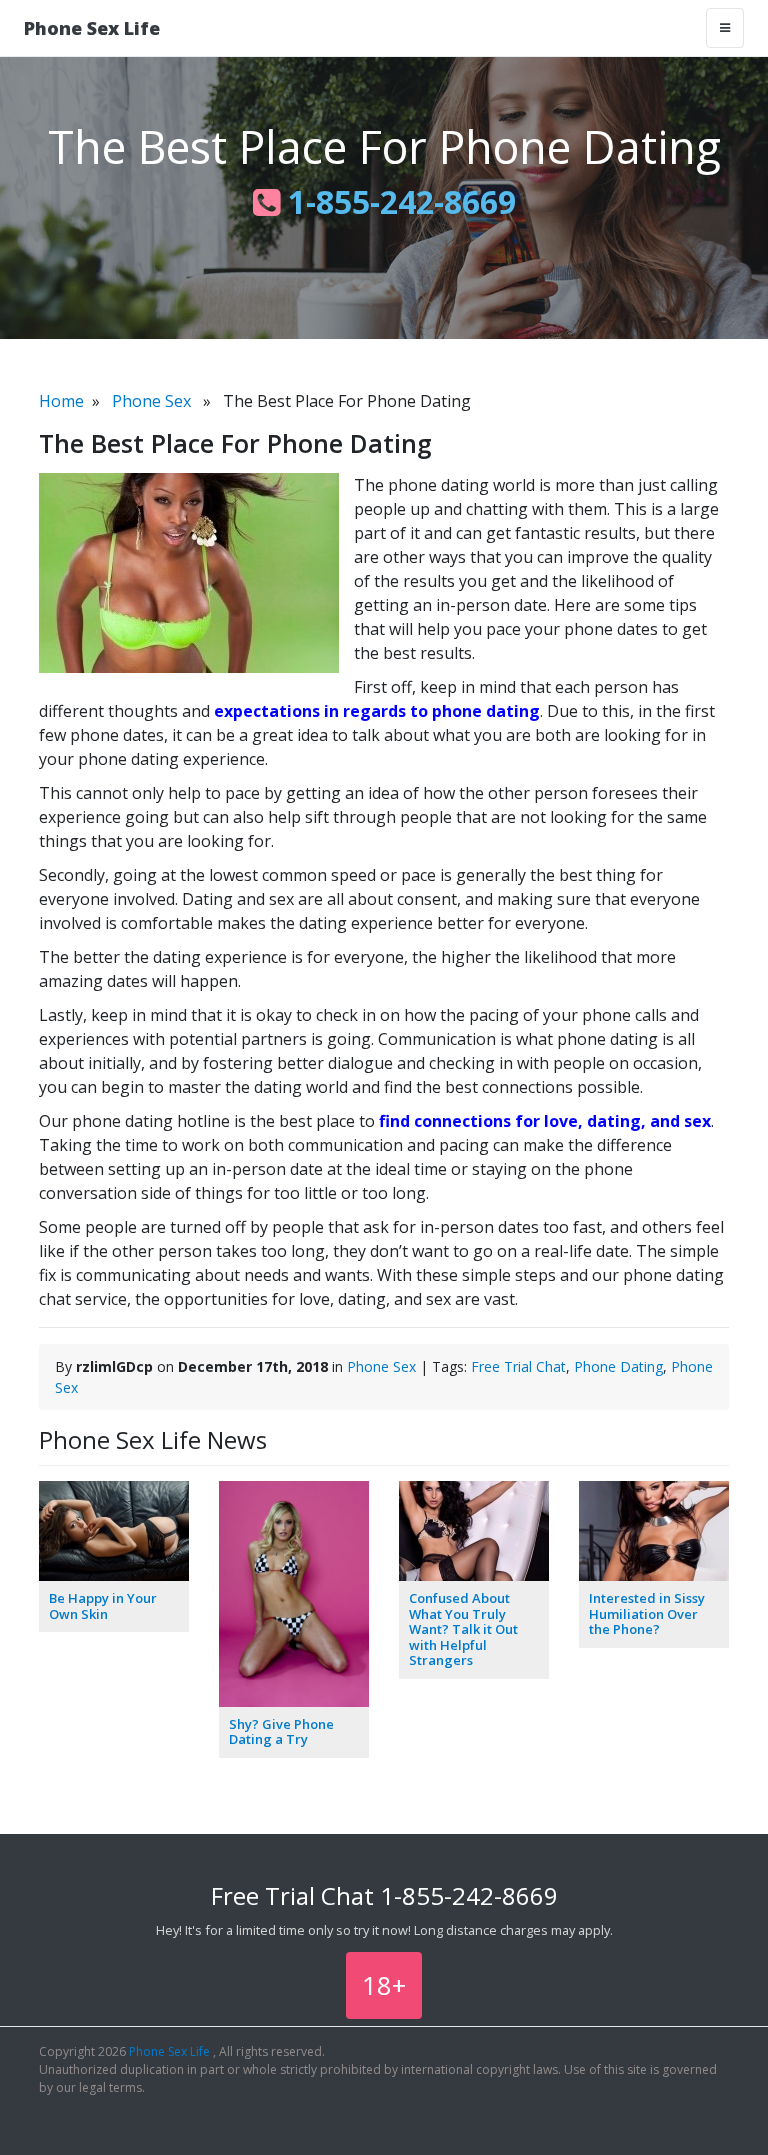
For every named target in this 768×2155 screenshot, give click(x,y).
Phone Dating (618, 1366)
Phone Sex (151, 401)
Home (61, 401)
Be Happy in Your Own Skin (103, 1606)
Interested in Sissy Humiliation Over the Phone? (647, 1613)
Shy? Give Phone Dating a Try (281, 1732)
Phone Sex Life (92, 28)
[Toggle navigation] (725, 28)
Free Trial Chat (518, 1366)
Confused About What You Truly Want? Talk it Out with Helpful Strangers (463, 1629)
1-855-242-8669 (398, 201)
